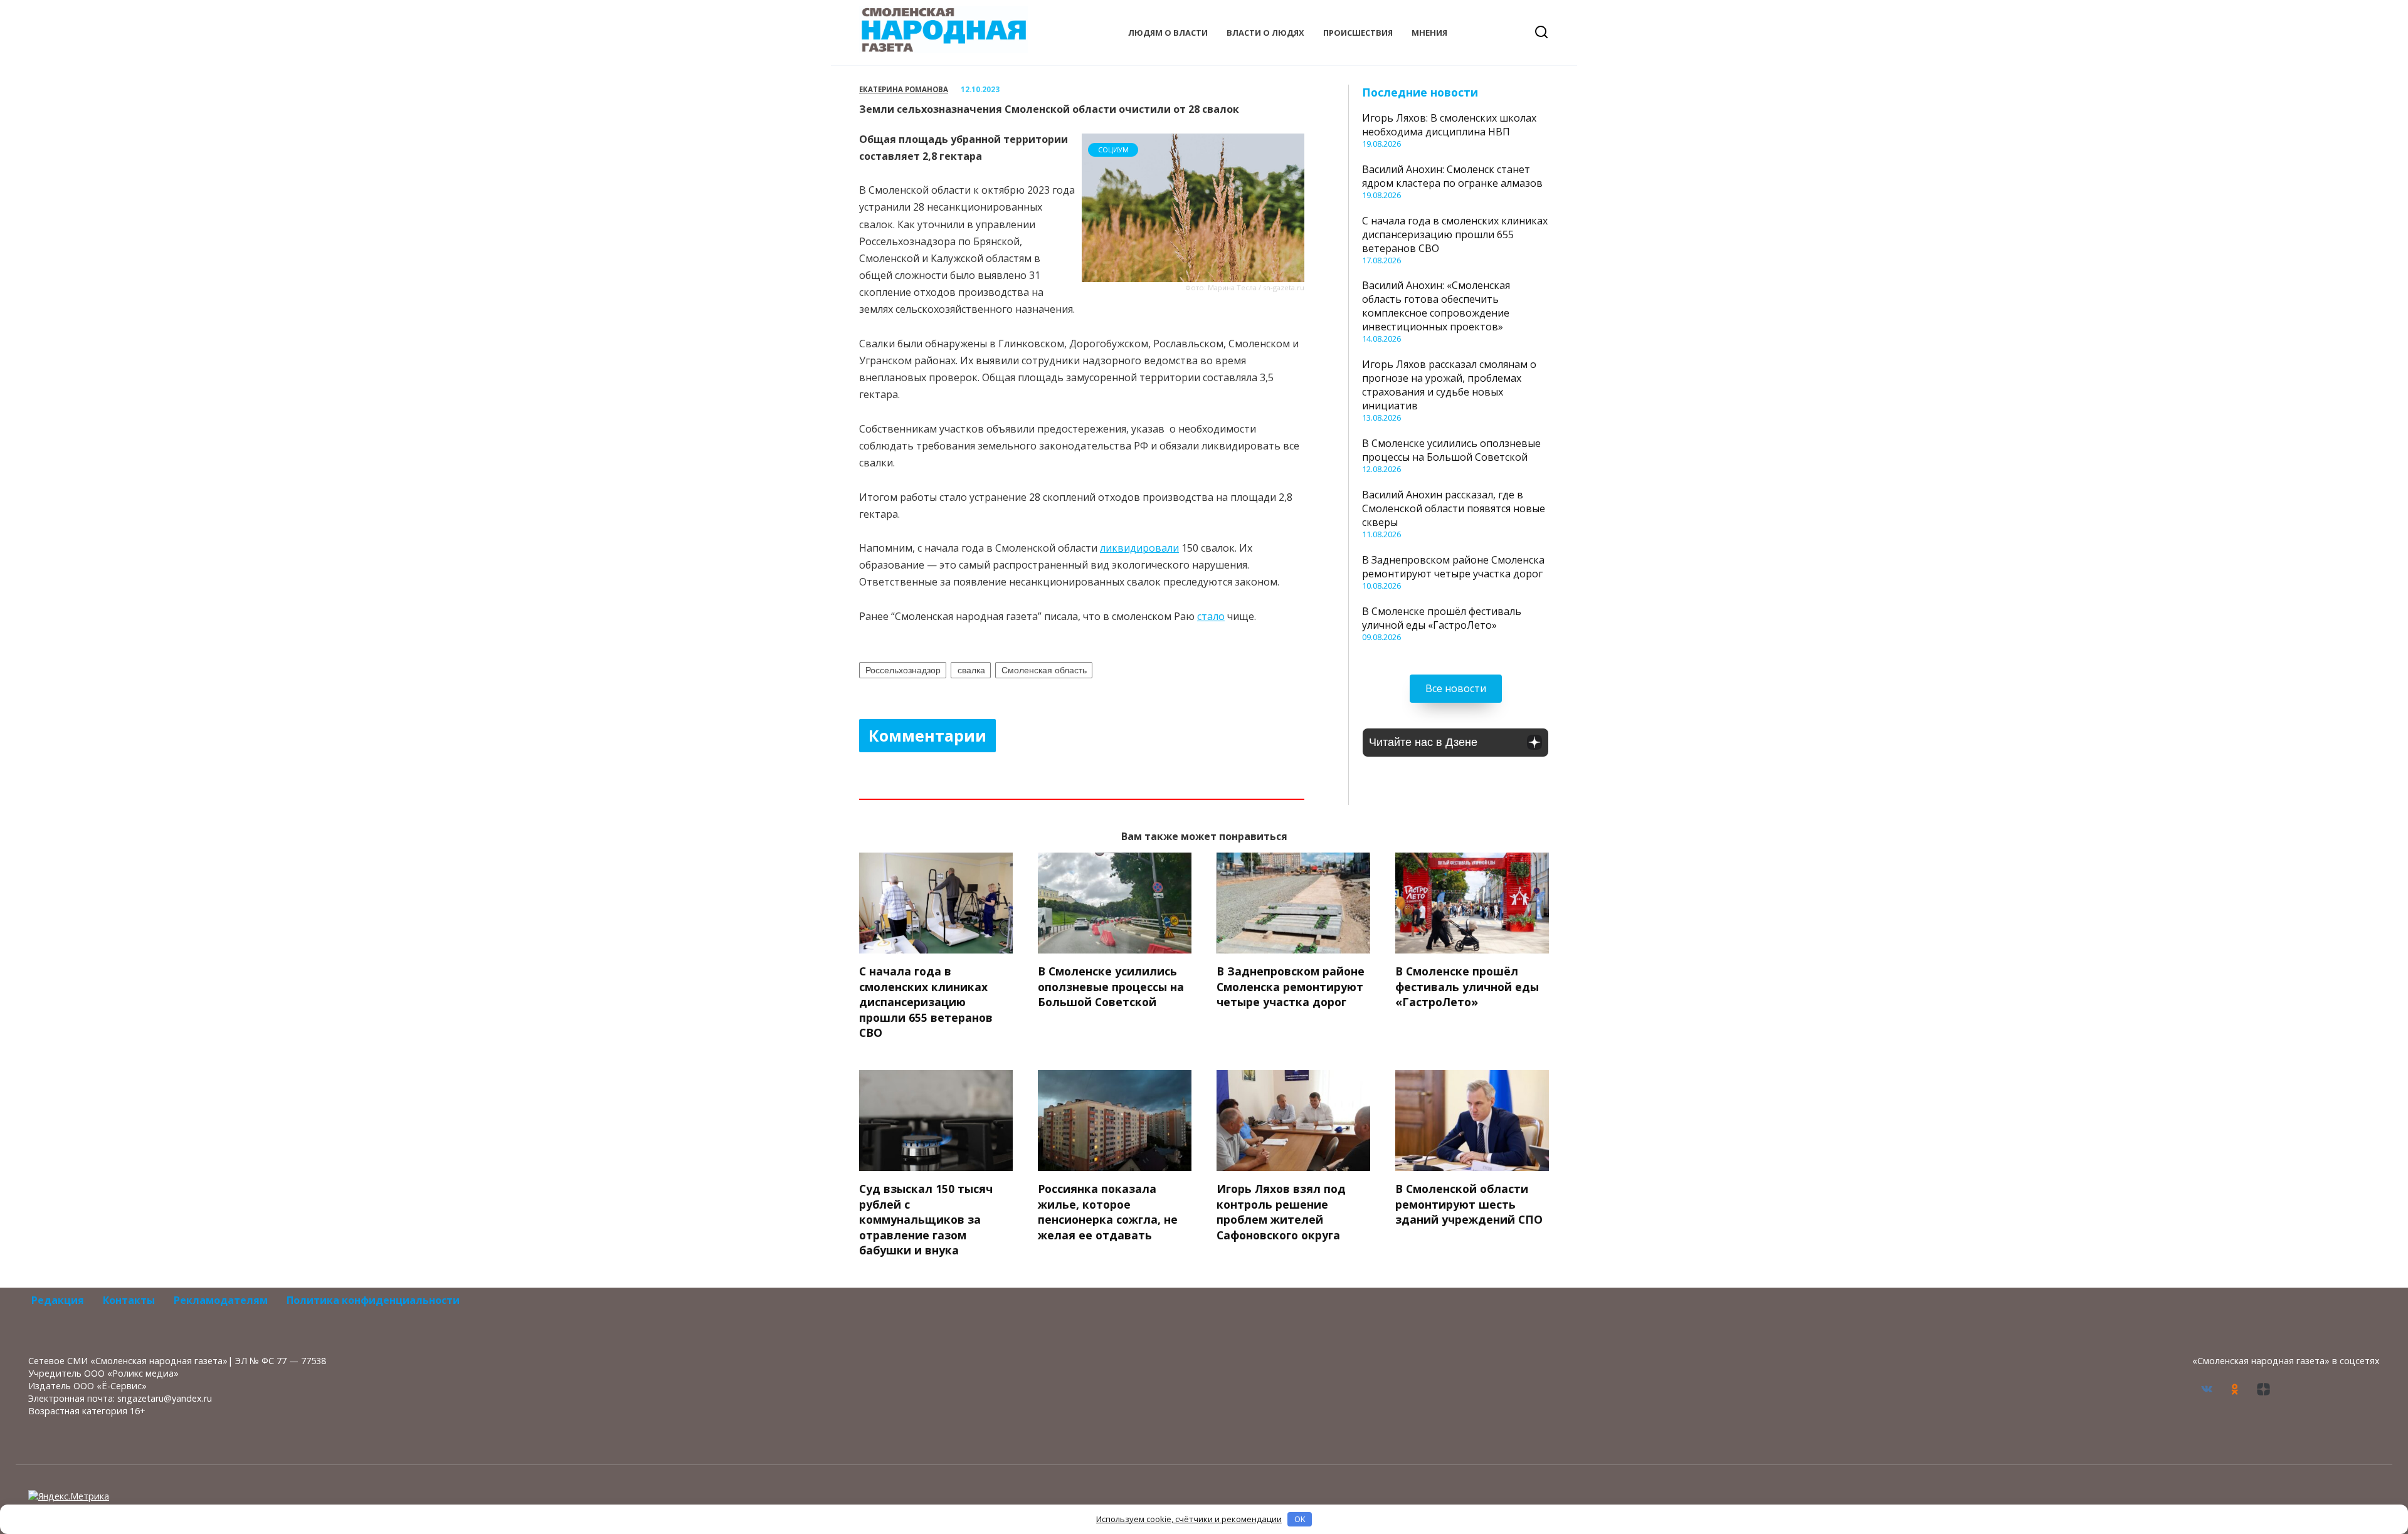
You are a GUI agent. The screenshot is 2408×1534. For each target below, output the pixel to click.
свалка (971, 670)
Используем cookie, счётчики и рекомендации (1189, 1519)
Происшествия (1358, 33)
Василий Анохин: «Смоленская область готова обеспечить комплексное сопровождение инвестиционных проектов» (1436, 306)
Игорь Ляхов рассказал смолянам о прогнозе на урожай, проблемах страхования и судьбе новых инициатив (1449, 385)
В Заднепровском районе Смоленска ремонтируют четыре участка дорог (1453, 567)
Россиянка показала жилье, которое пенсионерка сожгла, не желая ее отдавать (1108, 1212)
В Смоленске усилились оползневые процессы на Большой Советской (1451, 450)
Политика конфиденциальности (373, 1300)
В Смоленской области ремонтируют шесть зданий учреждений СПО (1469, 1204)
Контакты (129, 1300)
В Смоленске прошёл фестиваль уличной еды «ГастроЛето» (1442, 618)
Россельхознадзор (903, 670)
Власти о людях (1265, 33)
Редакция (58, 1300)
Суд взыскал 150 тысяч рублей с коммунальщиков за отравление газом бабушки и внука (926, 1220)
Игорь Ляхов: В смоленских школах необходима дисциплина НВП (1449, 125)
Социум (1113, 150)
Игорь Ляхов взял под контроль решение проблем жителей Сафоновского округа (1281, 1212)
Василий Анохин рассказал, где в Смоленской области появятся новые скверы (1454, 508)
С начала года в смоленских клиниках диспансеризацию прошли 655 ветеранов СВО (1455, 234)
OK (1300, 1519)
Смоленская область (1044, 670)
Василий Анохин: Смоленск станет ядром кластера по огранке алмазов (1452, 176)
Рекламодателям (221, 1300)
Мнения (1429, 33)
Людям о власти (1168, 33)
